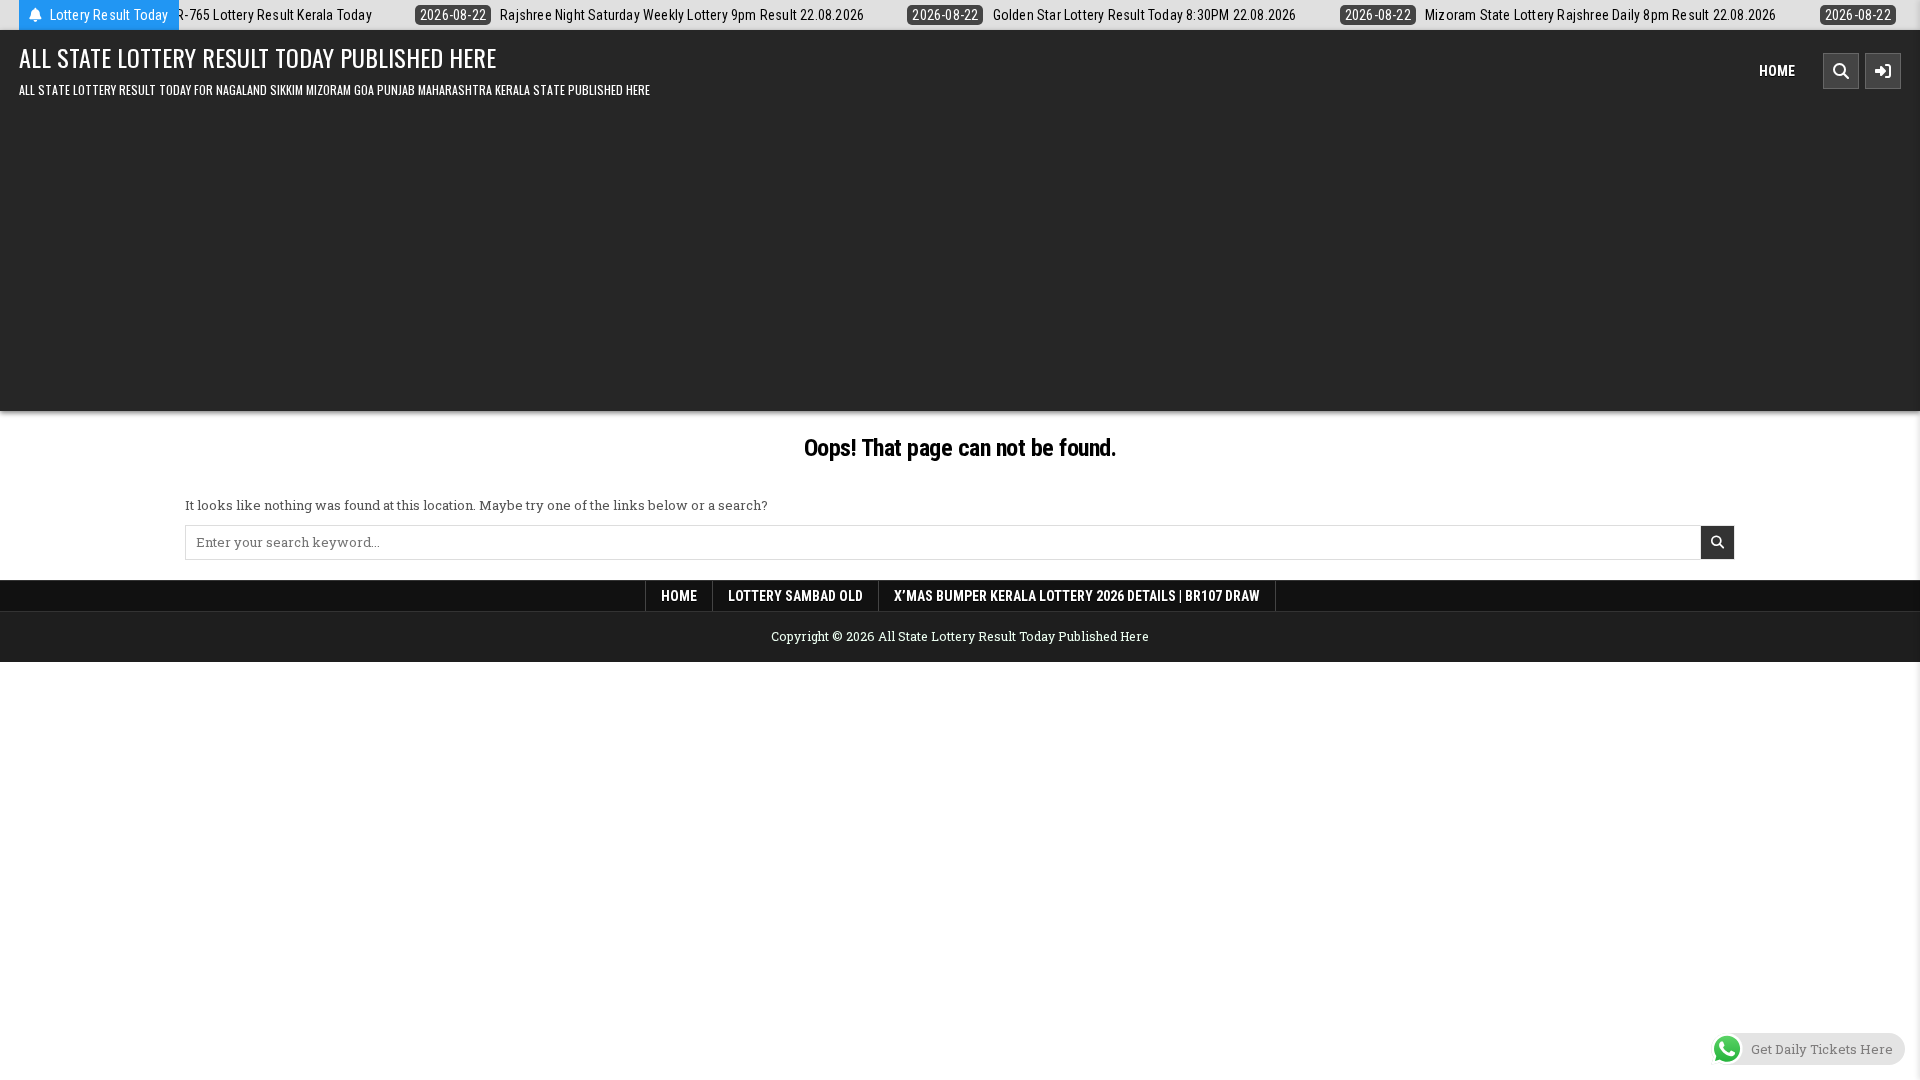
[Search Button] (1841, 71)
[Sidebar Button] (1883, 71)
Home (1777, 71)
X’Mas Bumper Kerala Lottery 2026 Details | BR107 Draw (1077, 596)
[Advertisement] (960, 251)
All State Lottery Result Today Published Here (257, 57)
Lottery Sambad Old (795, 596)
